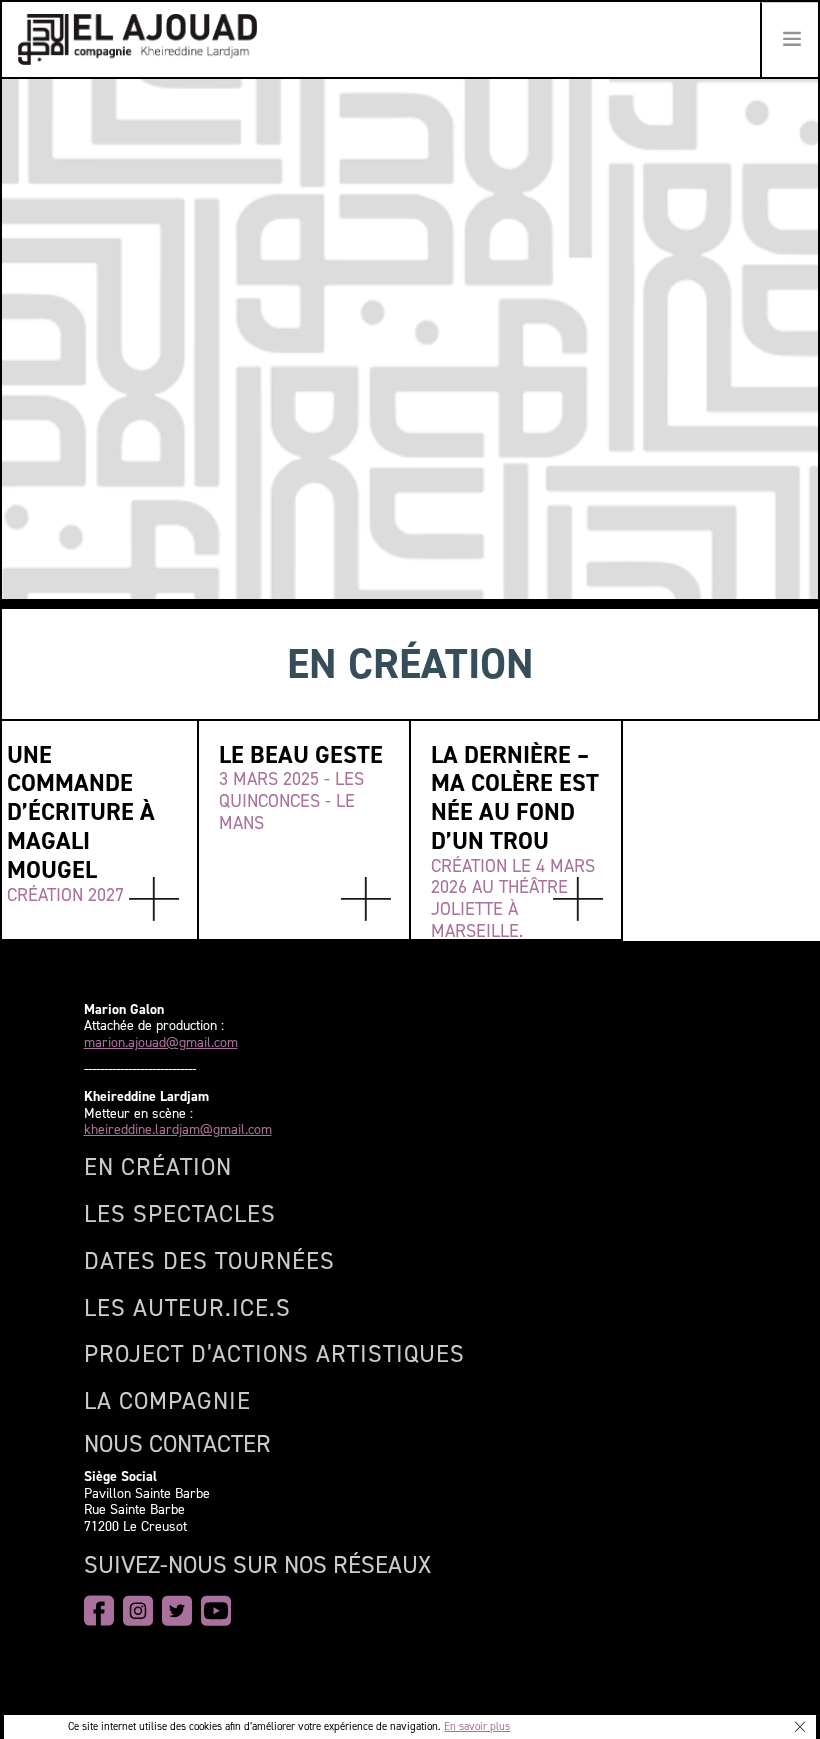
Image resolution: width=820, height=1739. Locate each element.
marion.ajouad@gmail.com (161, 1043)
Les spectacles (180, 1214)
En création (158, 1167)
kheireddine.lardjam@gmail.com (178, 1130)
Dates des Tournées (209, 1261)
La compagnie (167, 1401)
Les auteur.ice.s (187, 1308)
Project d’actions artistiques (274, 1354)
